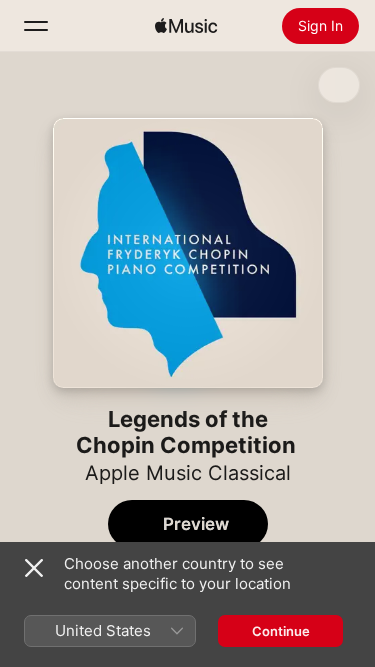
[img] (186, 26)
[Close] (34, 568)
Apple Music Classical (188, 473)
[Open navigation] (36, 26)
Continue (281, 631)
